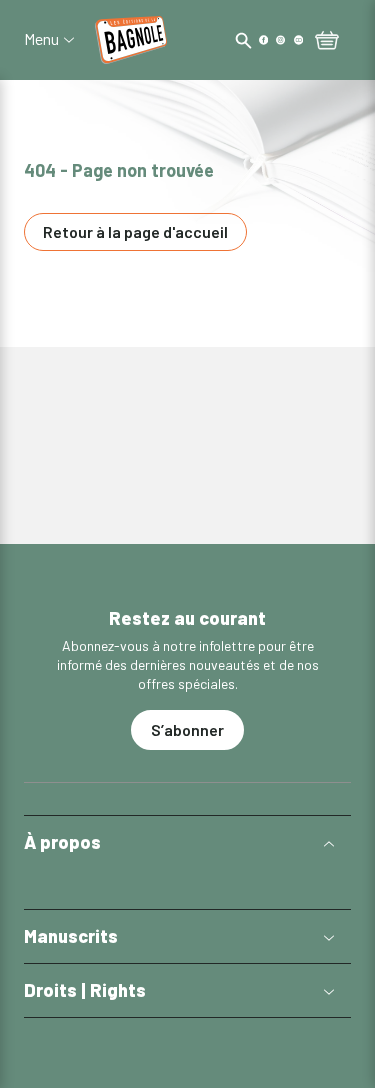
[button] (187, 842)
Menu (41, 39)
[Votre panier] (327, 42)
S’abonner (187, 729)
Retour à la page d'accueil (135, 231)
